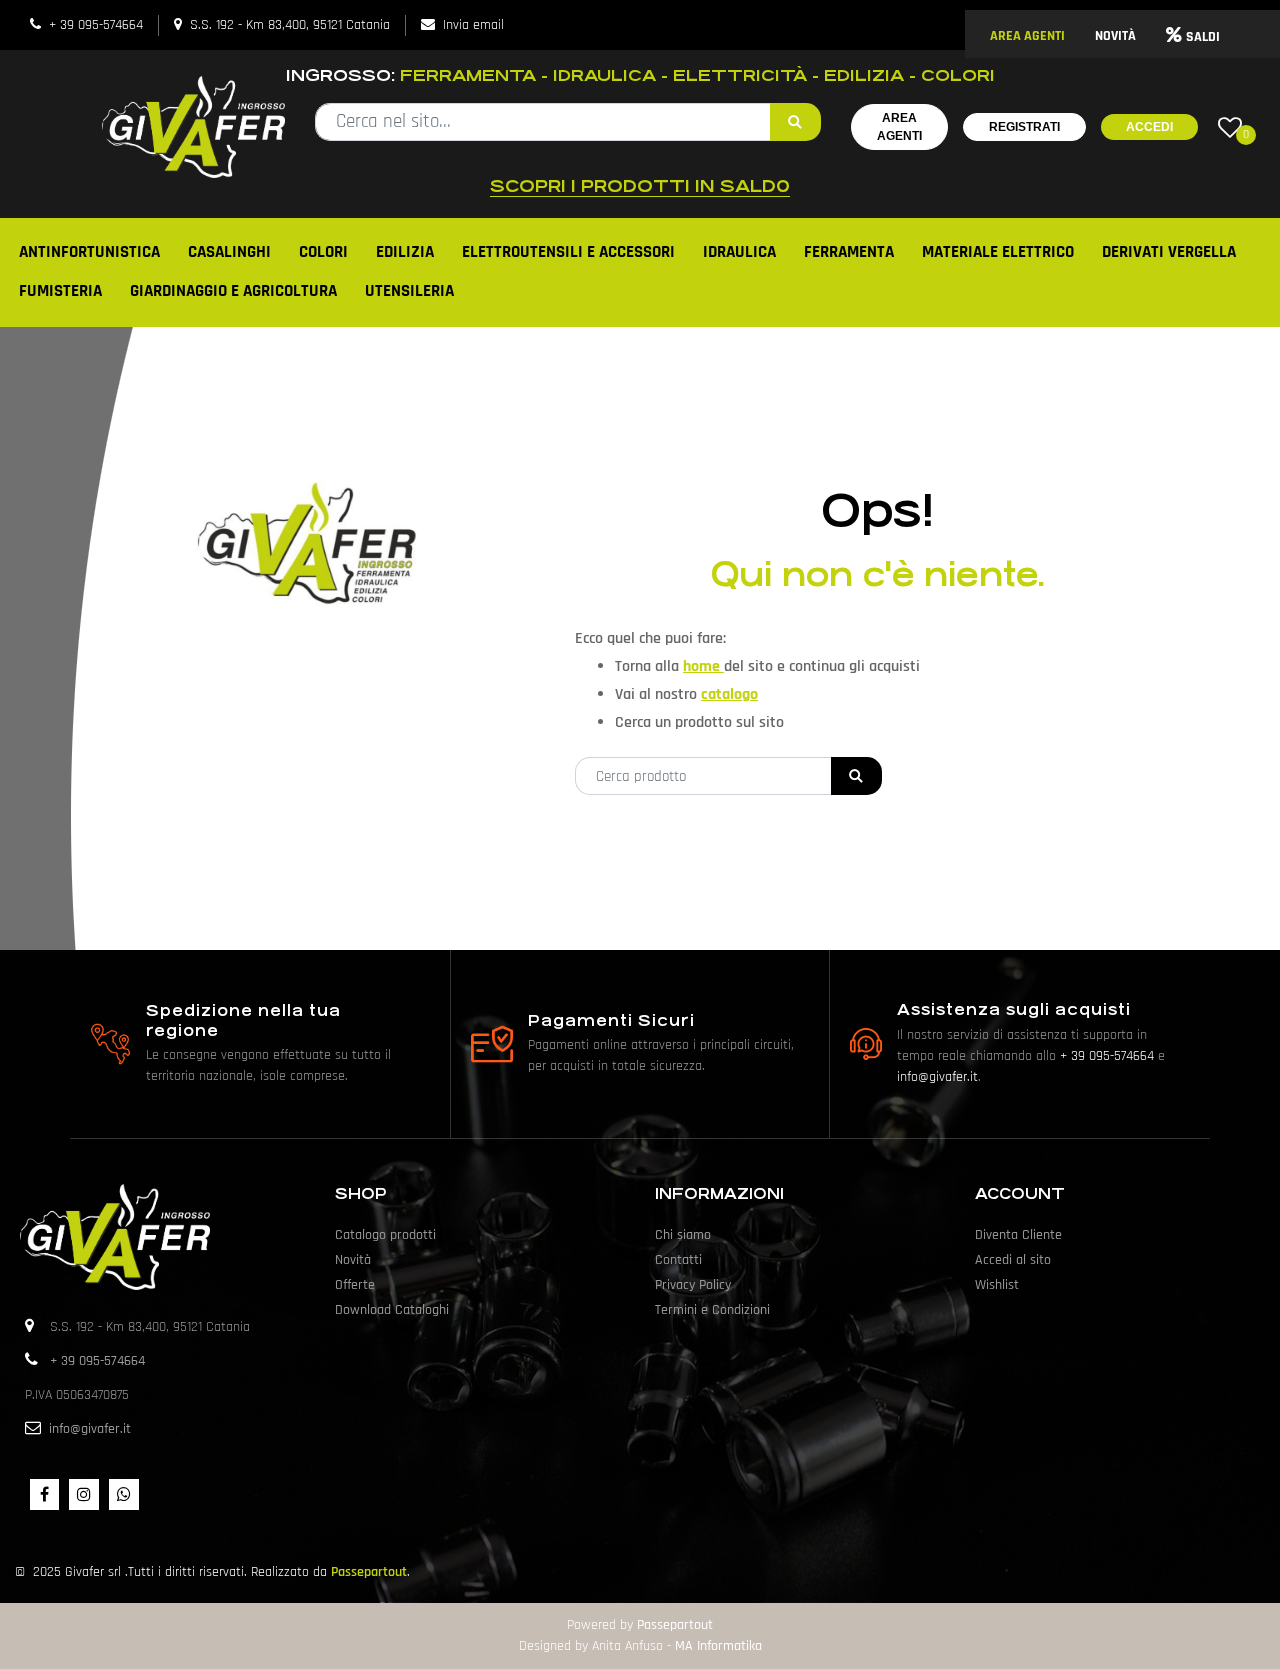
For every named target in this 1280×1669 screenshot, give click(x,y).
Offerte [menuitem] (355, 1285)
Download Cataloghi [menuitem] (392, 1310)
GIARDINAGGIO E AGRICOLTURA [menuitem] (233, 291)
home (703, 666)
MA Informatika (718, 1646)
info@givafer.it (937, 1077)
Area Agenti (899, 127)
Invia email (473, 25)
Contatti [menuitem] (678, 1260)
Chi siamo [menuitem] (683, 1235)
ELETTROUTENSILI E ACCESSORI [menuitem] (568, 252)
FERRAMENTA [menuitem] (849, 252)
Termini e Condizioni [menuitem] (712, 1310)
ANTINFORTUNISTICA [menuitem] (89, 252)
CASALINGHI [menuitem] (229, 252)
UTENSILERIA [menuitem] (409, 291)
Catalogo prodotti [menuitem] (385, 1235)
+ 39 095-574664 (96, 25)
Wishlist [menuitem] (997, 1285)
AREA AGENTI (1027, 36)
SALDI (1203, 37)
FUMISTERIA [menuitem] (60, 291)
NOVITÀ (1115, 36)
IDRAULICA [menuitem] (739, 252)
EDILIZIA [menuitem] (405, 252)
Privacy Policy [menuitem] (693, 1285)
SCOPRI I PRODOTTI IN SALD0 (640, 186)
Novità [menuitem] (353, 1260)
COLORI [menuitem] (323, 252)
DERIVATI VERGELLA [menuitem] (1169, 252)
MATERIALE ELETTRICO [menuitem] (998, 252)
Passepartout (369, 1572)
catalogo (729, 694)
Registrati (1024, 127)
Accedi (1149, 127)
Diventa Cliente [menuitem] (1018, 1235)
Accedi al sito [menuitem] (1013, 1260)
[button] (795, 122)
